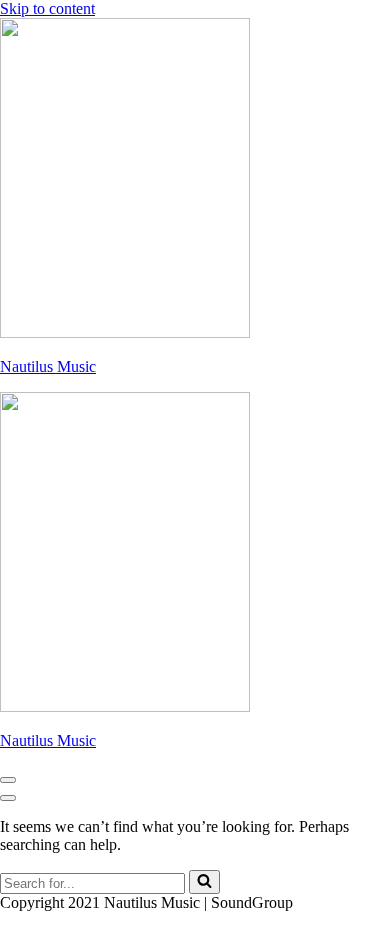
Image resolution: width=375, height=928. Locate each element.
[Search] (204, 882)
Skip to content (47, 8)
